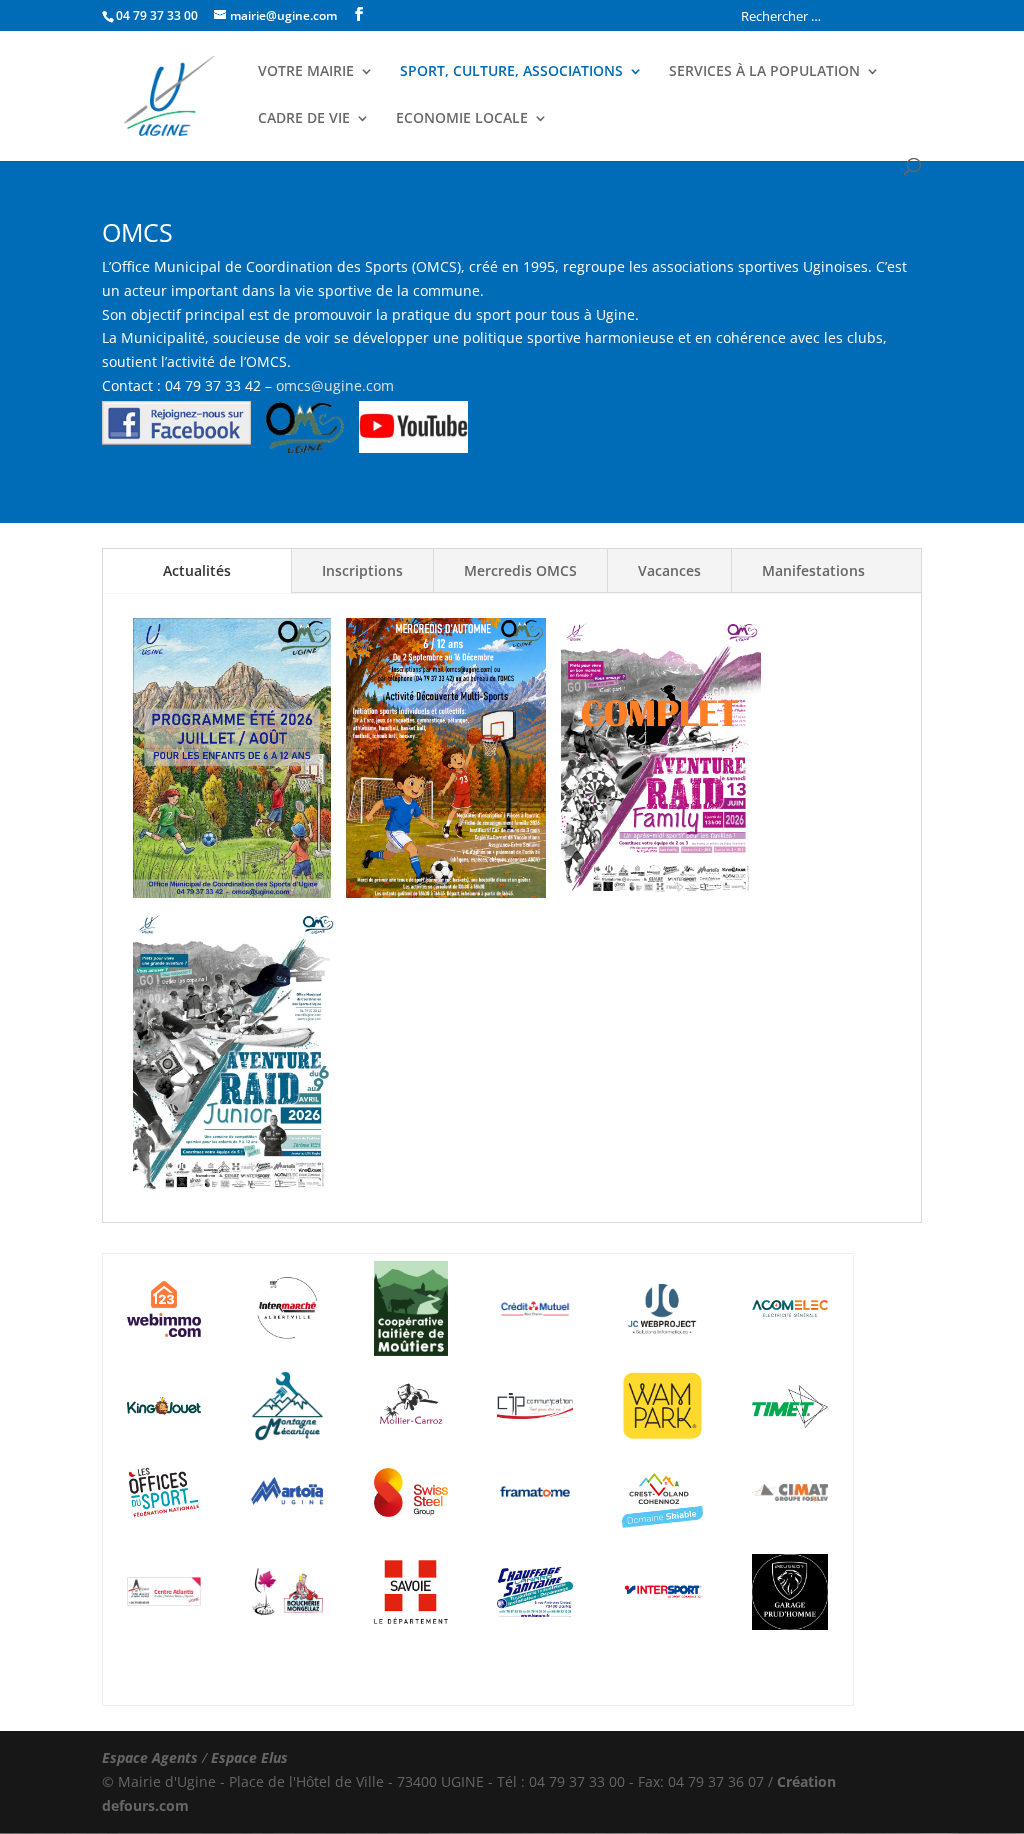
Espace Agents (150, 1757)
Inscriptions (362, 570)
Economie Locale (462, 119)
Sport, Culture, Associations (511, 72)
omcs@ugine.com (335, 385)
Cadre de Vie (304, 119)
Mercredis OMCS (520, 570)
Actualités (197, 570)
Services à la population (764, 72)
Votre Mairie (306, 72)
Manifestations (813, 570)
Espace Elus (249, 1757)
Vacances (669, 570)
